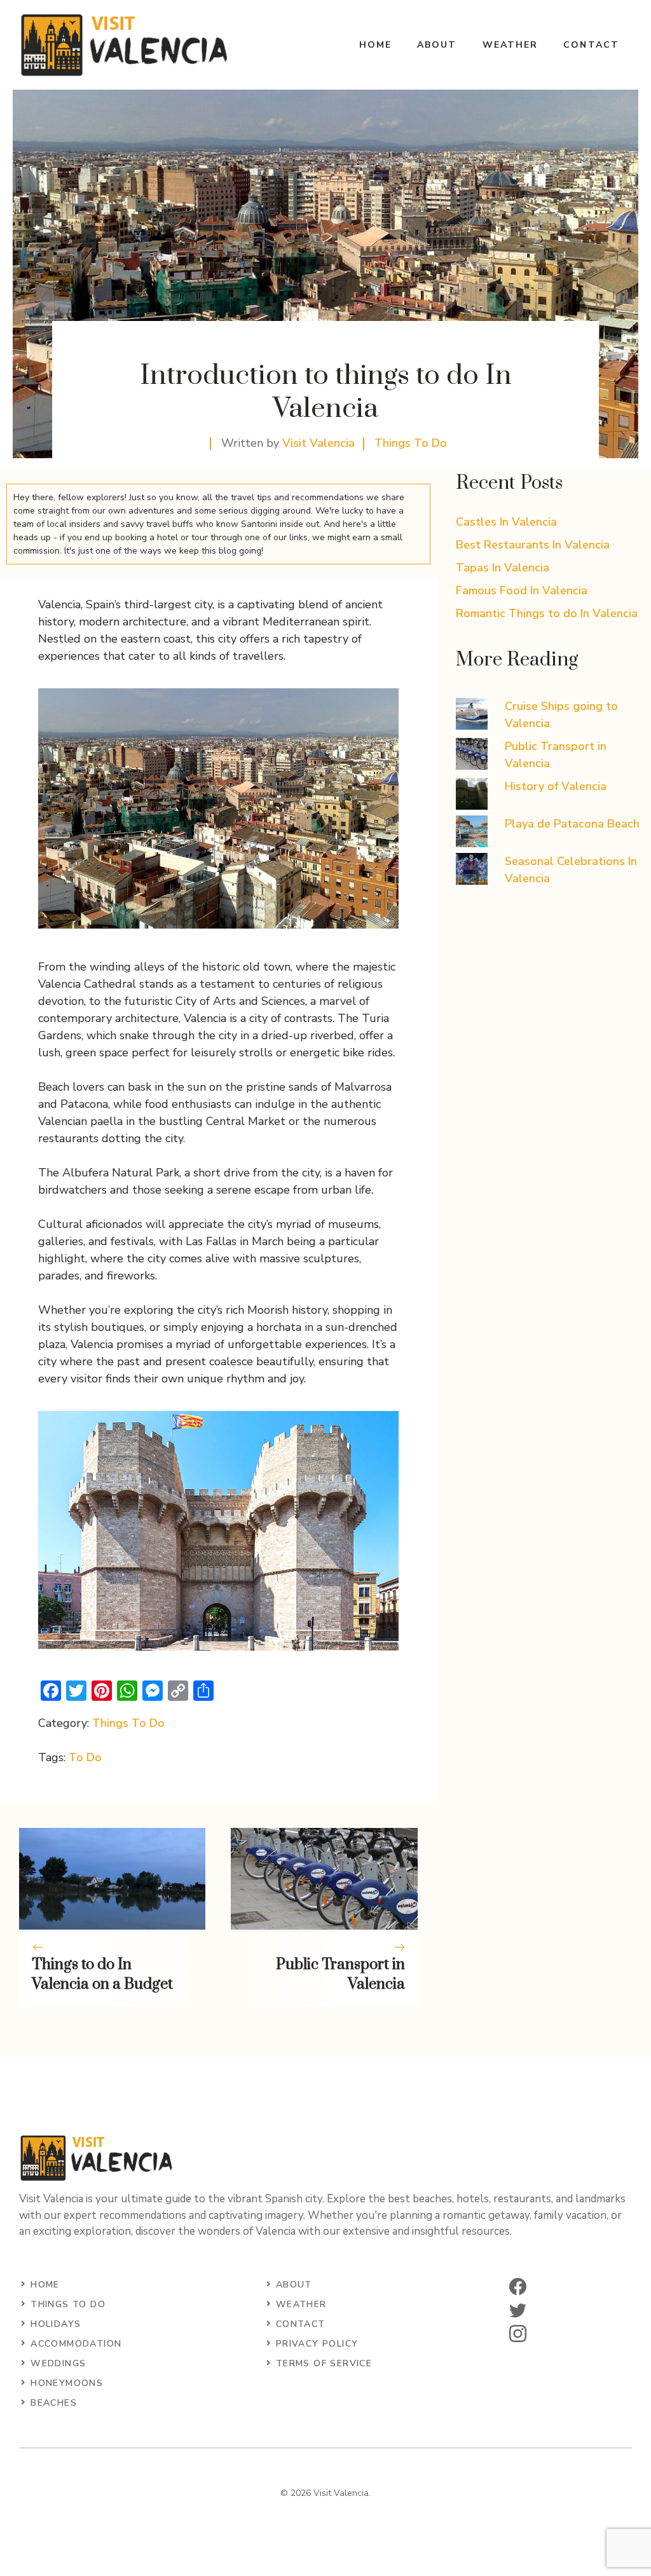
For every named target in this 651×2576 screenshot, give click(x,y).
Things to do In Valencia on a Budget (102, 1974)
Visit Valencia (319, 443)
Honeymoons (67, 2383)
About (437, 45)
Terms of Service (324, 2363)
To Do (85, 1757)
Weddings (58, 2363)
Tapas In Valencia (503, 568)
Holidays (56, 2324)
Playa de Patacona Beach (572, 824)
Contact (591, 45)
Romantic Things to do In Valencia (547, 613)
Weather (511, 45)
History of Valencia (556, 786)
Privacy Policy (317, 2344)
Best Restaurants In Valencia (533, 545)
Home (375, 45)
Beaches (54, 2403)
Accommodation (76, 2344)
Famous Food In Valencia (522, 590)
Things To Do (411, 443)
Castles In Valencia (506, 522)
